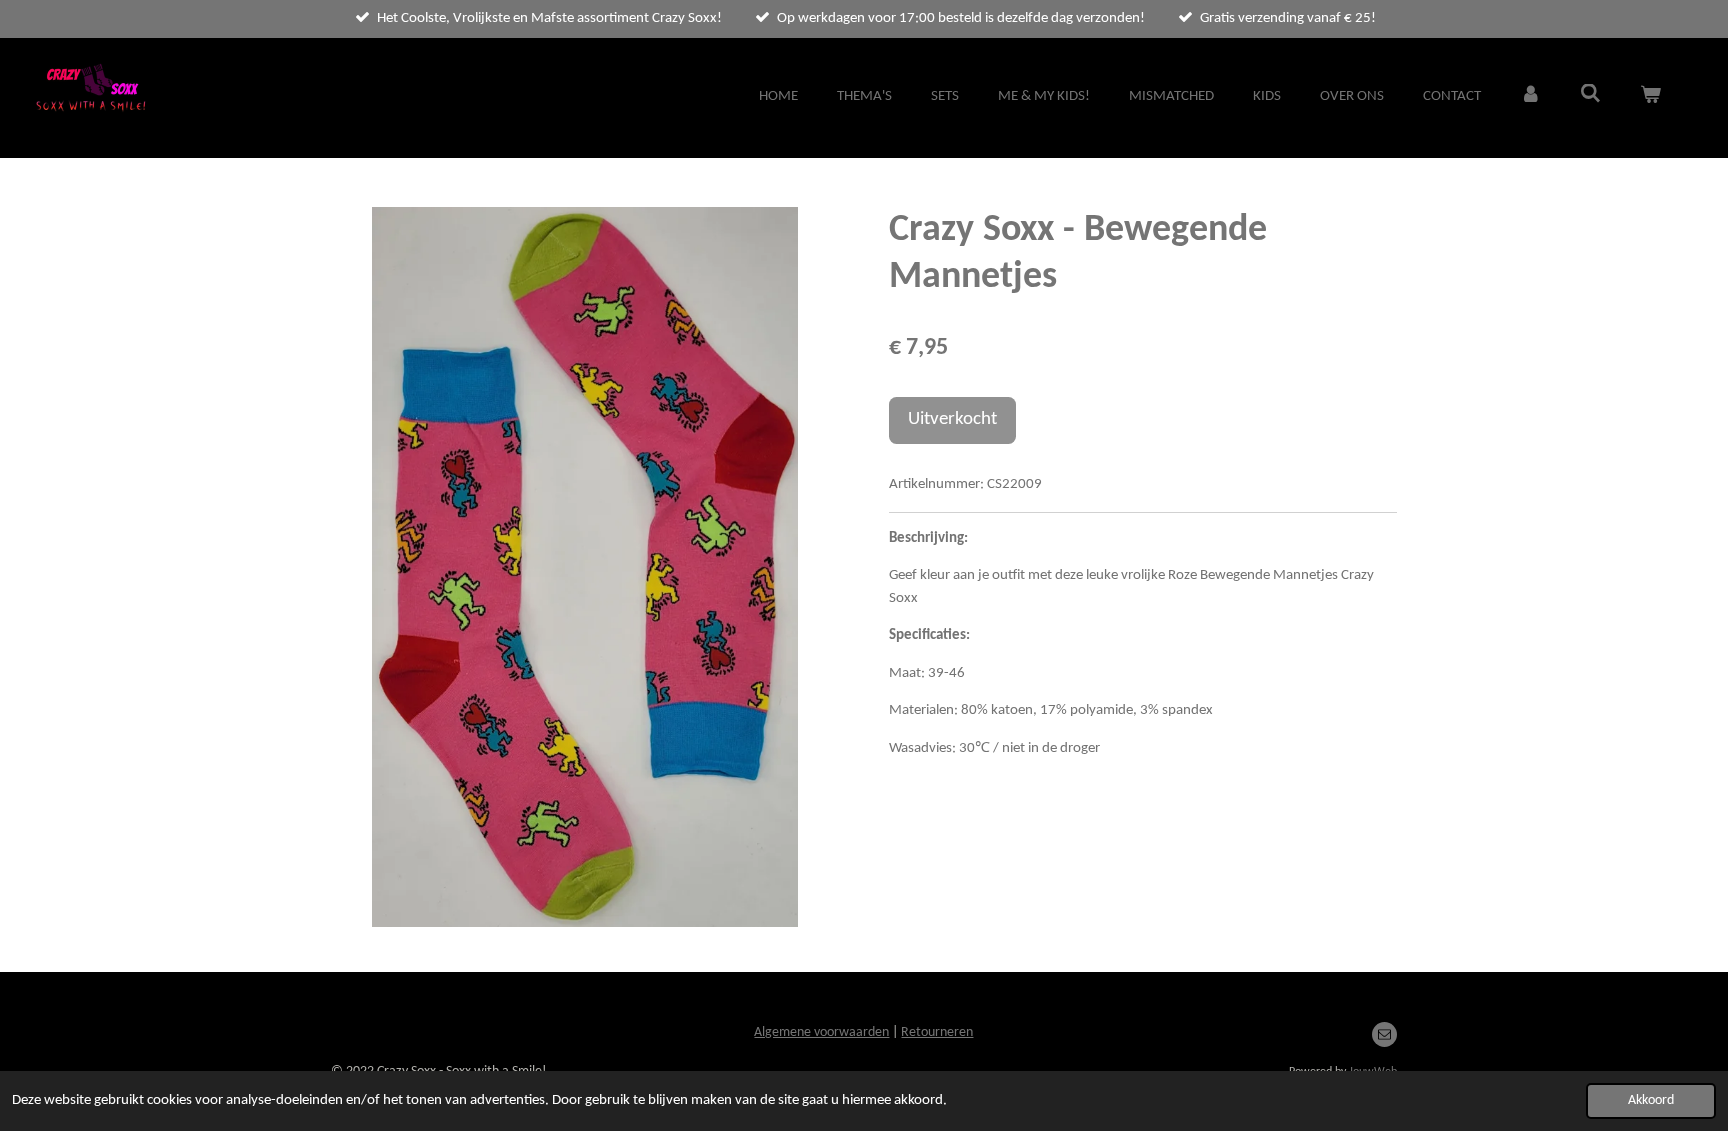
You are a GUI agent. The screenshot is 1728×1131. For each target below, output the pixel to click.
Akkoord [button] (1651, 1100)
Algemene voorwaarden (821, 1032)
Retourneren (937, 1032)
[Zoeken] (1590, 95)
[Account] (1530, 97)
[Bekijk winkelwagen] (1650, 97)
